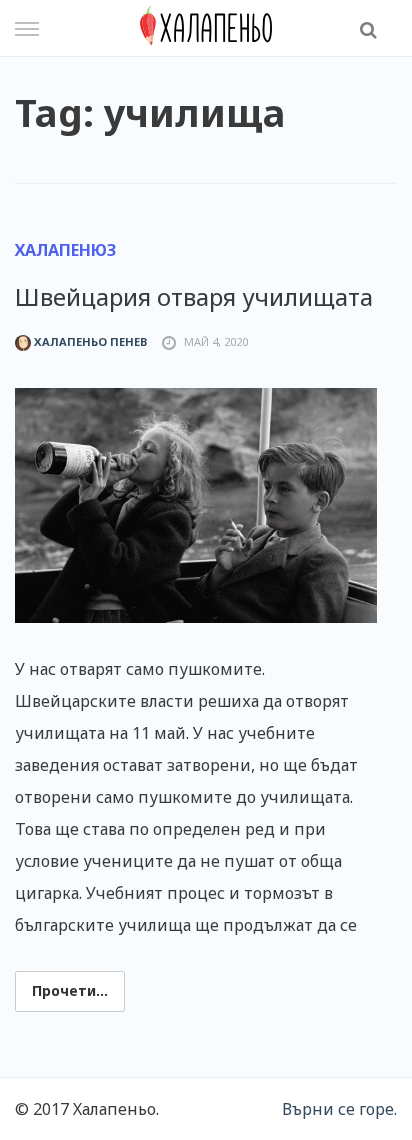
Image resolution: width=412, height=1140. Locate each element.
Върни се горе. (339, 1109)
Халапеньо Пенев (89, 341)
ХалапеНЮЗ (65, 250)
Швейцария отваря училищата (194, 296)
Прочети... (70, 990)
